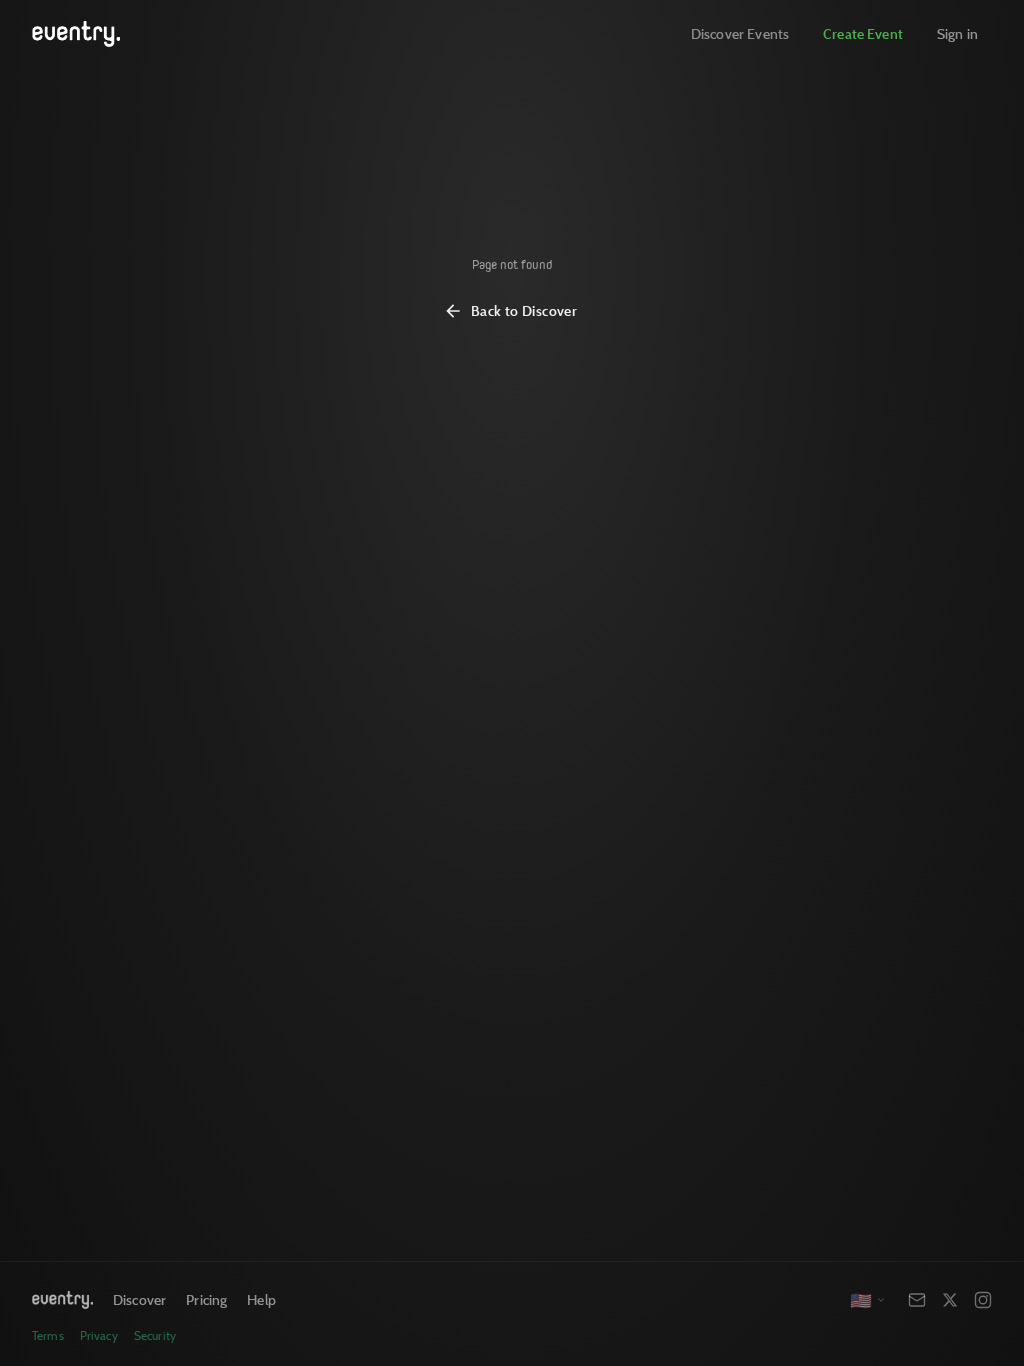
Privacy (99, 1335)
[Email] (917, 1300)
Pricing (206, 1299)
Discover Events (740, 33)
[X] (950, 1300)
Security (155, 1335)
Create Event (863, 33)
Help (261, 1299)
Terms (48, 1335)
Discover (139, 1299)
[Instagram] (983, 1300)
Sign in (957, 33)
